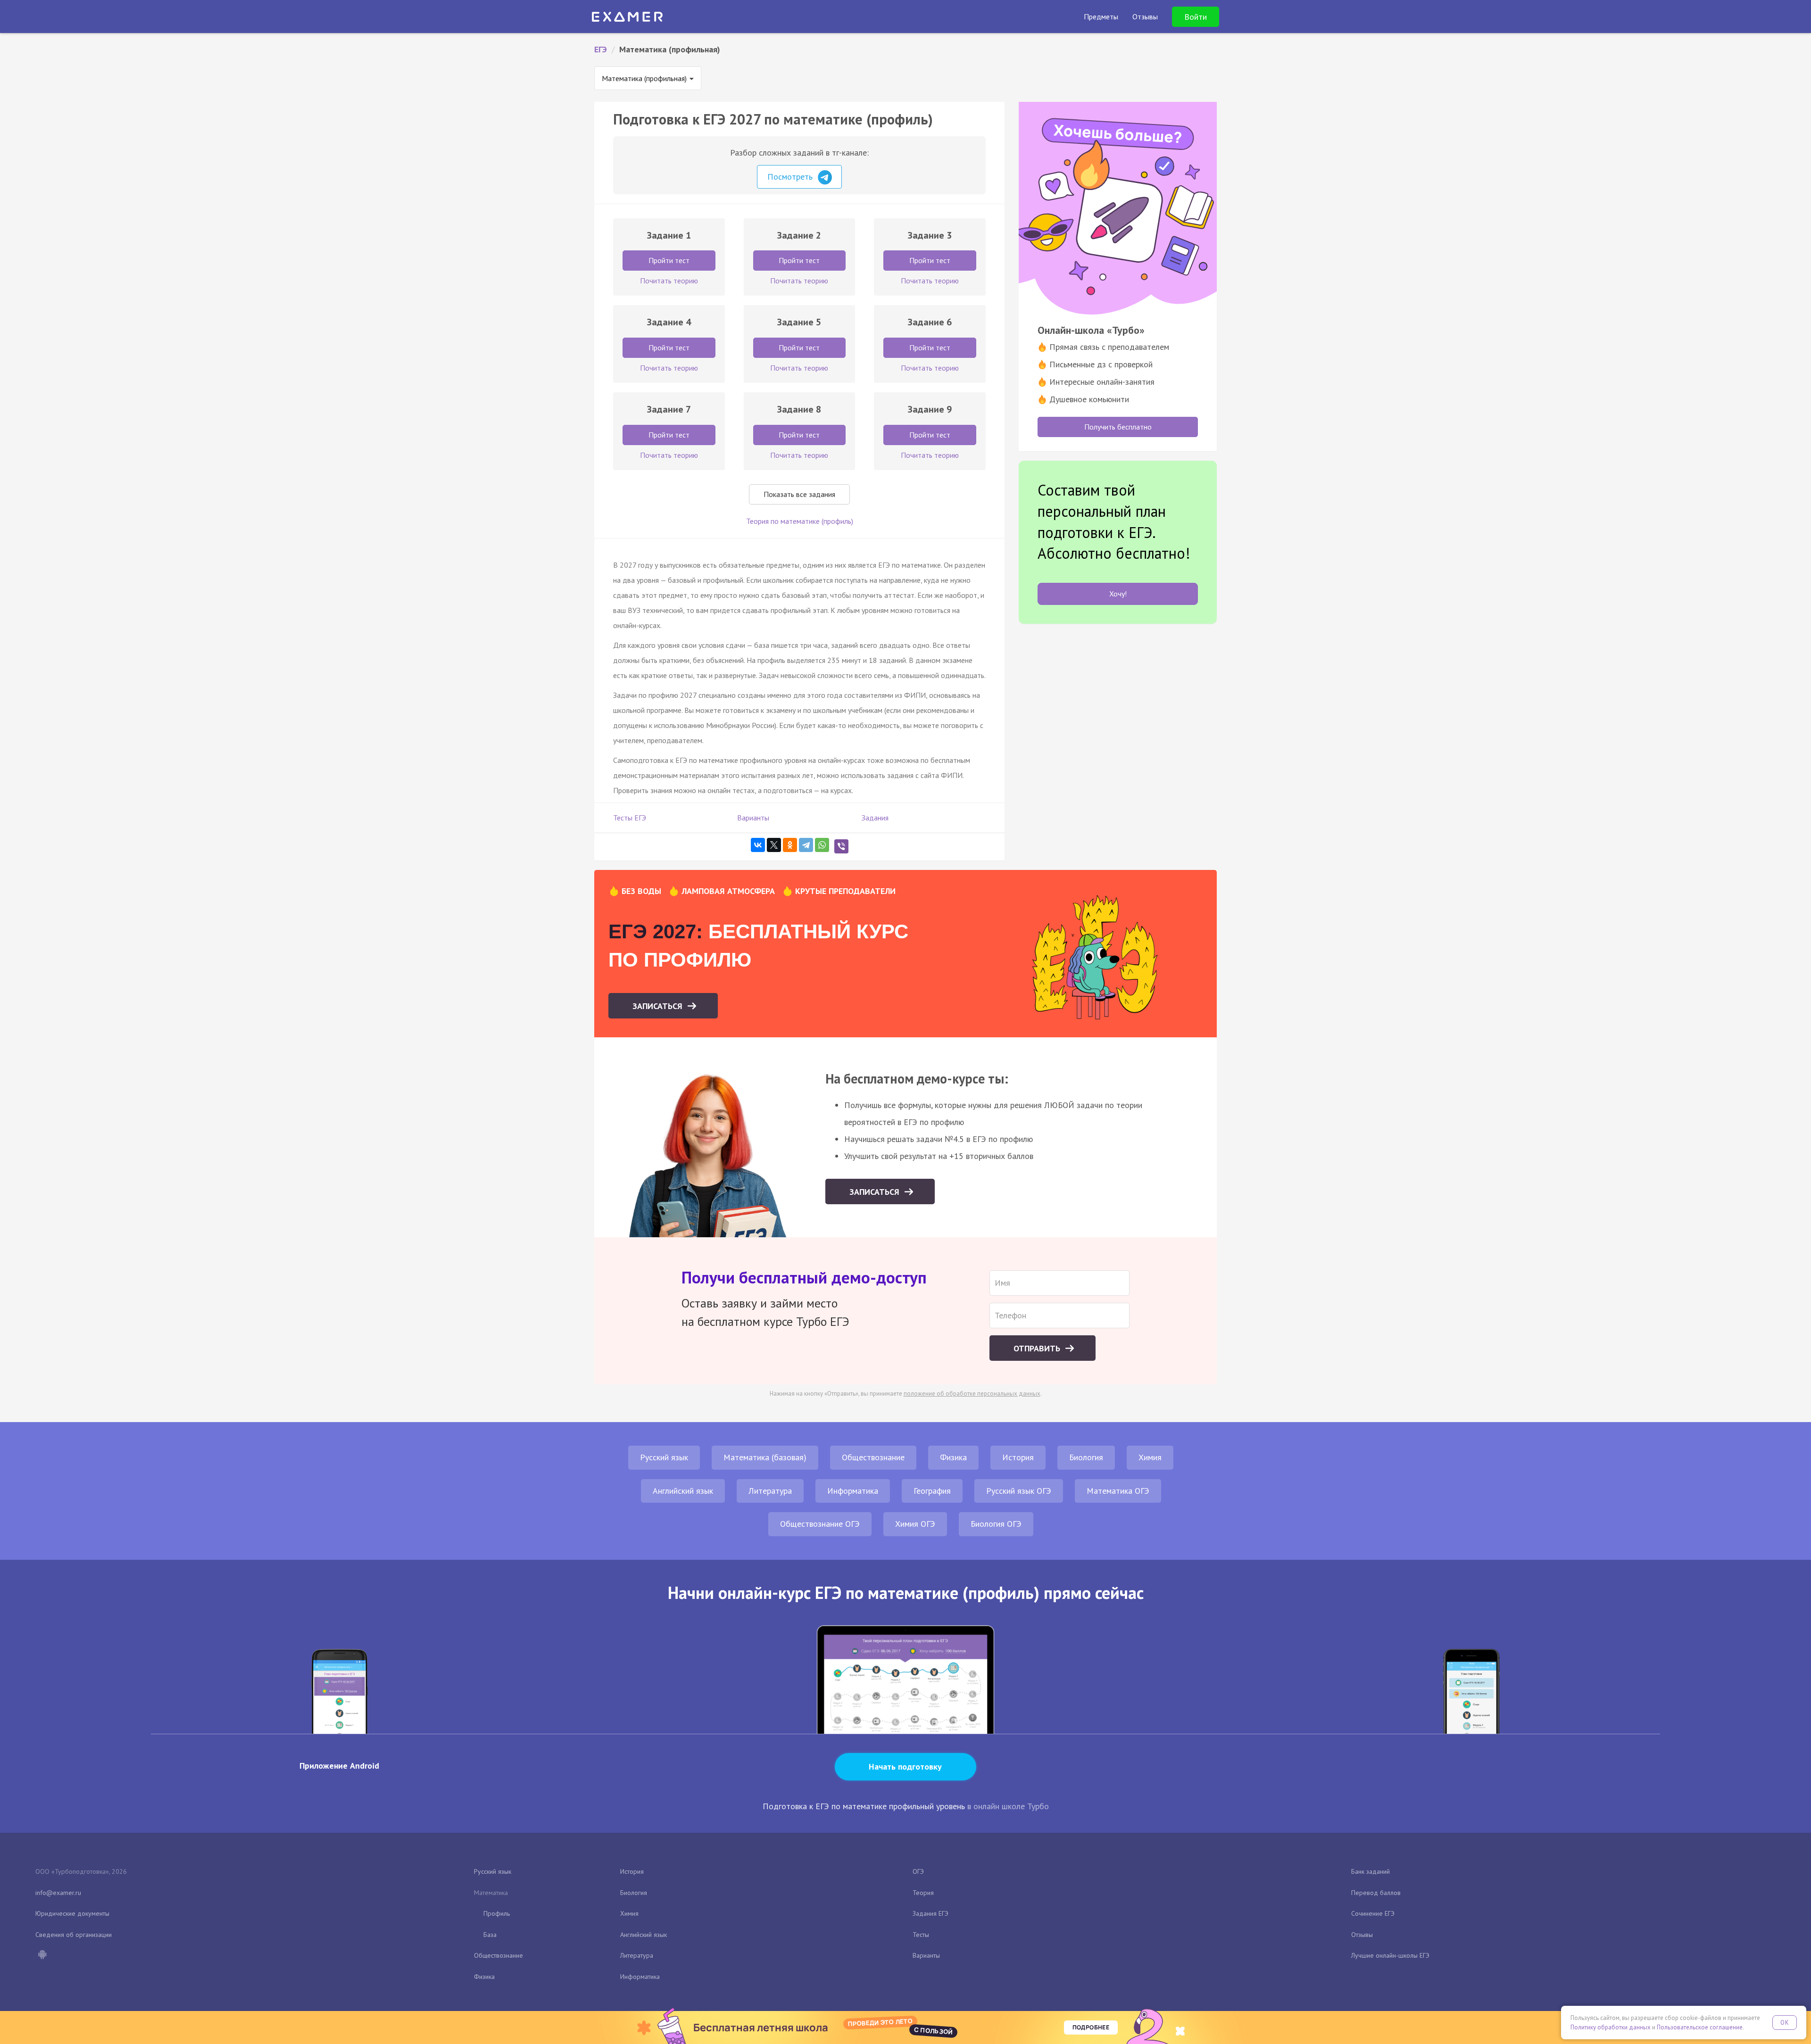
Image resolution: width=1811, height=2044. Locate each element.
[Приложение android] (42, 1955)
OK (1785, 2023)
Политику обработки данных (1611, 2027)
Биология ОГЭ (996, 1524)
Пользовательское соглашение (1700, 2027)
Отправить (1038, 1348)
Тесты (921, 1935)
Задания (875, 818)
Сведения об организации (74, 1935)
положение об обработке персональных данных (972, 1394)
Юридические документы (72, 1913)
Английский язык (683, 1491)
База (490, 1935)
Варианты (753, 818)
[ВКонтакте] (758, 845)
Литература (770, 1491)
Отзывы (1362, 1935)
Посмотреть (791, 177)
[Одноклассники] (790, 845)
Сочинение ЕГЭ (1373, 1913)
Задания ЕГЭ (930, 1913)
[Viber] (841, 846)
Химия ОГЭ (915, 1524)
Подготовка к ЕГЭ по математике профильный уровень (864, 1806)
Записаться (659, 1006)
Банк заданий (1371, 1871)
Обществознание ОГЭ (820, 1524)
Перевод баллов (1376, 1893)
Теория (923, 1893)
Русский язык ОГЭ (1019, 1491)
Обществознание (873, 1457)
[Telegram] (806, 845)
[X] (774, 845)
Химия (1150, 1457)
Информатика (853, 1491)
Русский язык (664, 1457)
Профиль (497, 1913)
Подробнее (1091, 2027)
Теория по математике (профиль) (800, 521)
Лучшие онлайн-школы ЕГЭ (1390, 1955)
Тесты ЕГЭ (630, 818)
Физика (953, 1457)
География (932, 1491)
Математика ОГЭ (1118, 1491)
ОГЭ (918, 1871)
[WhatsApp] (822, 845)
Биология (1086, 1457)
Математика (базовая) (765, 1457)
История (1018, 1457)
